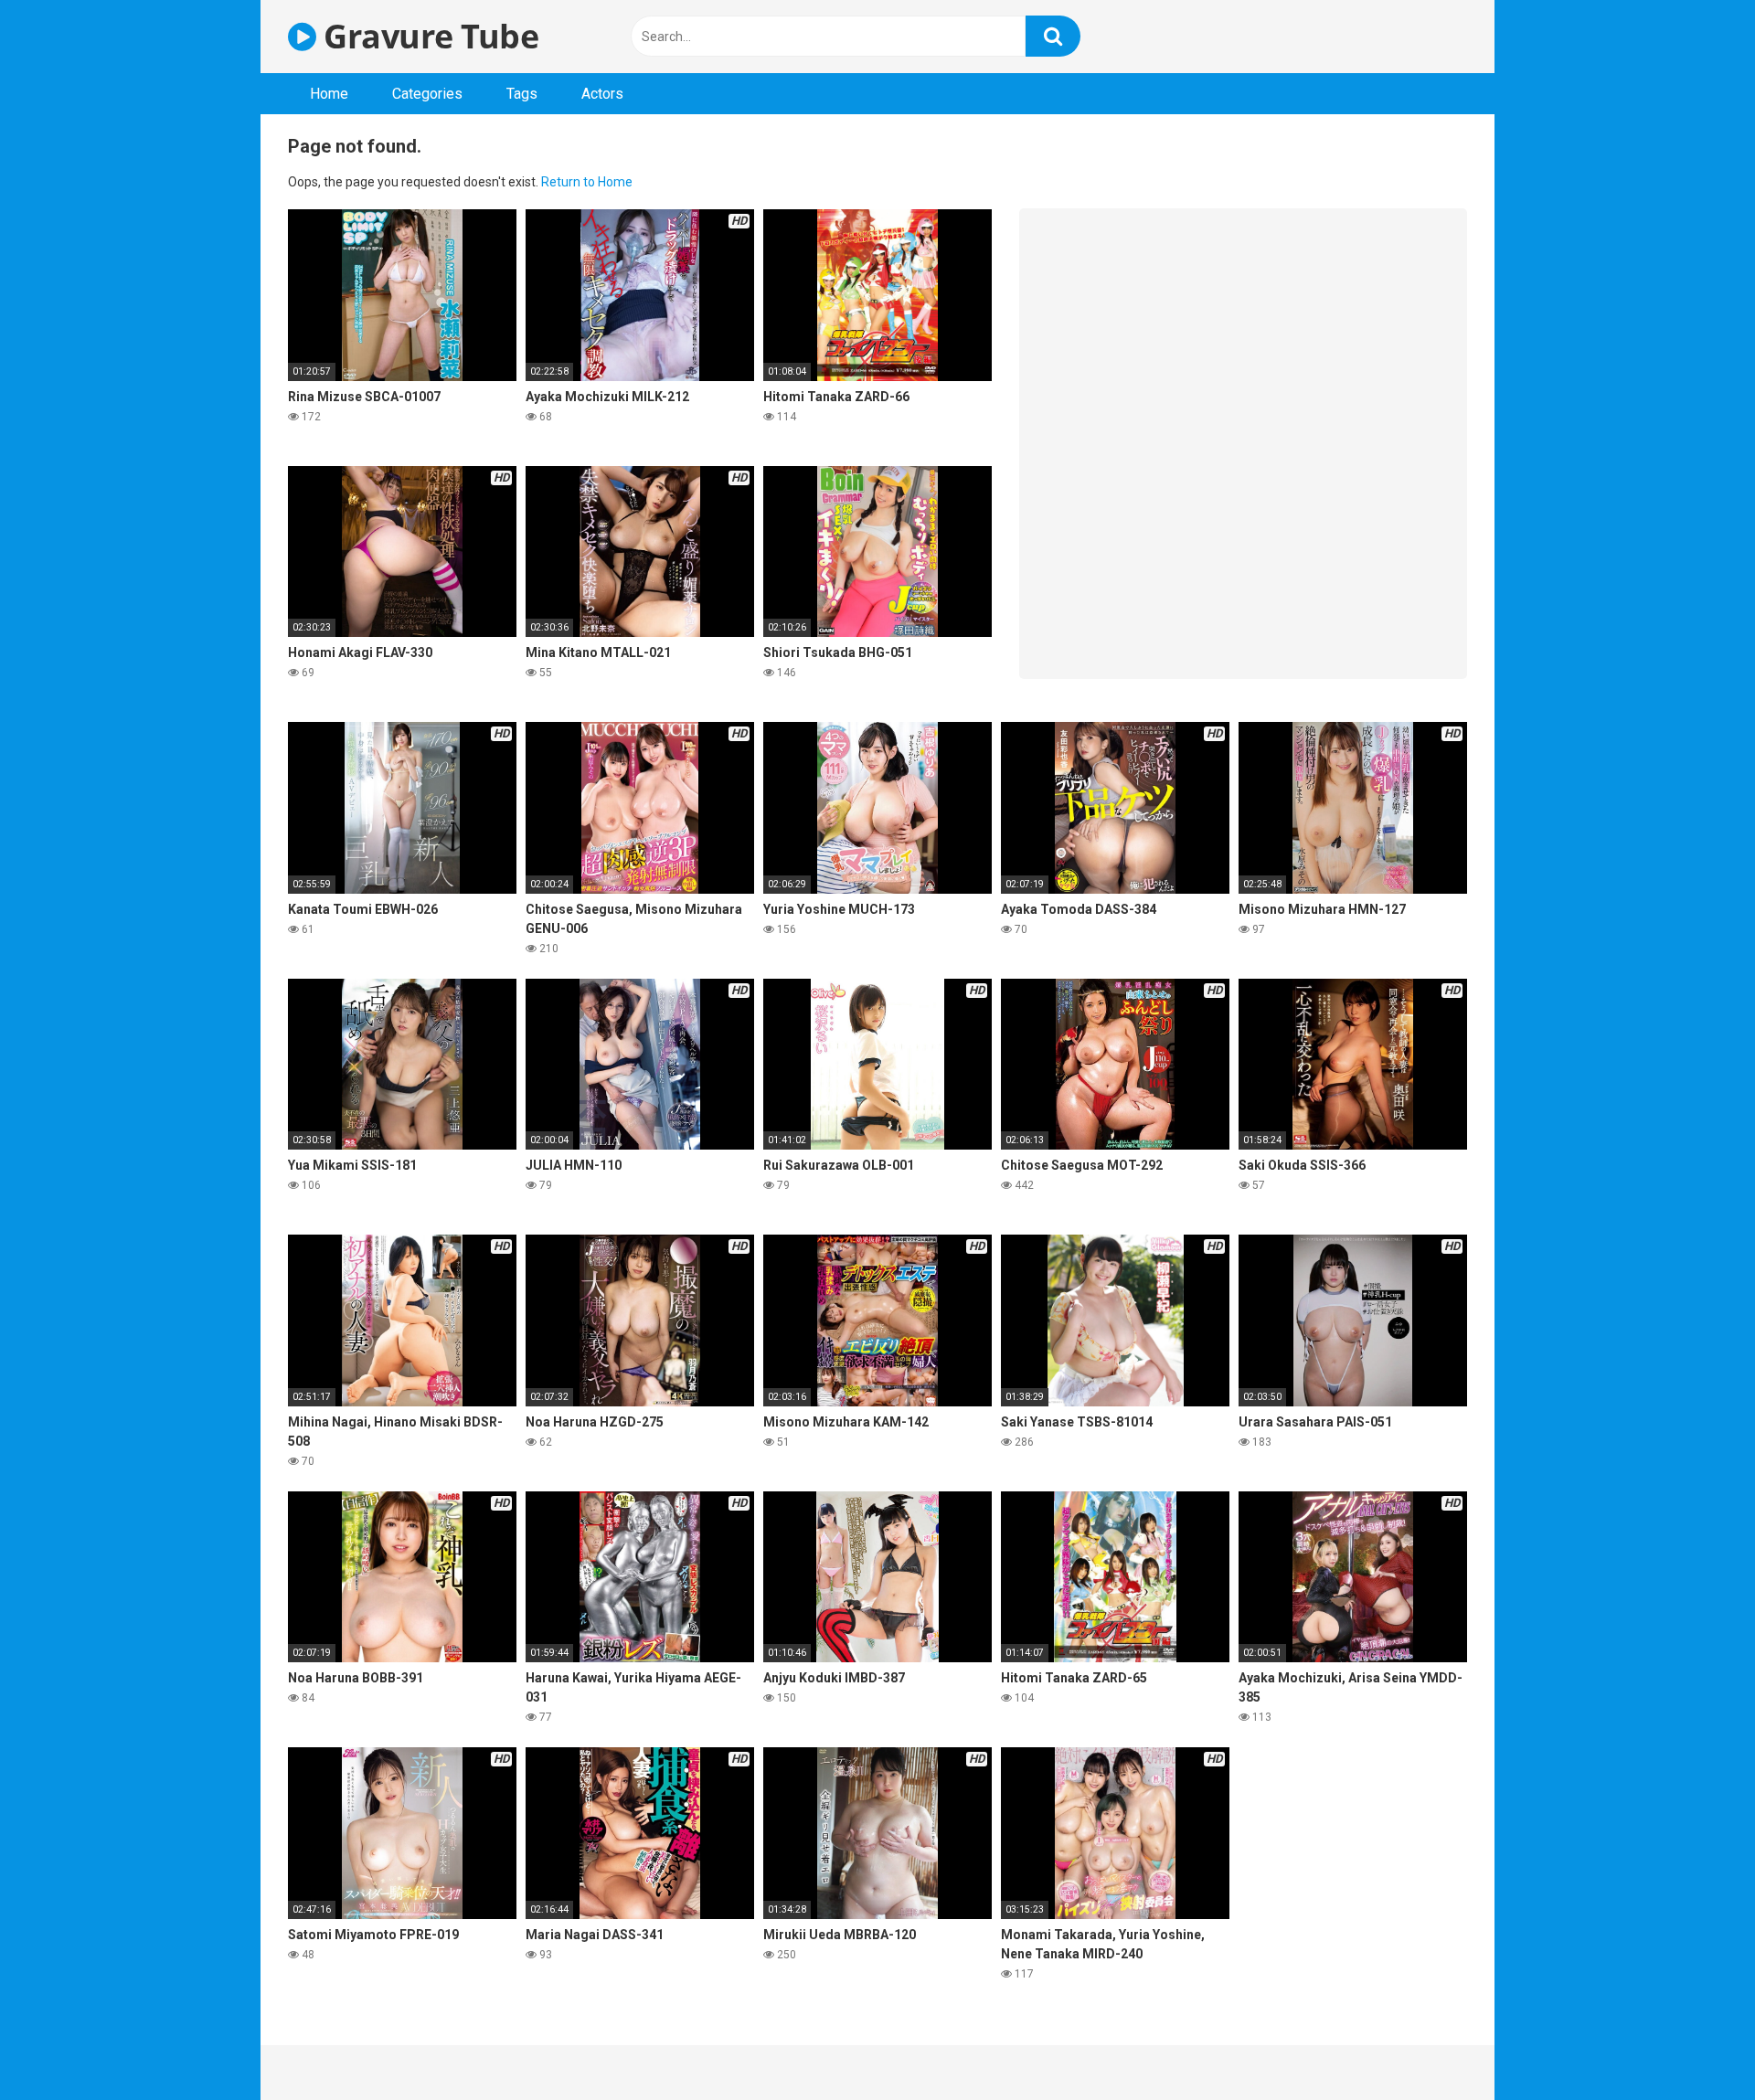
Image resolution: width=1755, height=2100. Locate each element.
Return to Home (587, 182)
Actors (602, 94)
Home (329, 94)
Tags (522, 94)
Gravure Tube (427, 36)
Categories (427, 94)
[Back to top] (1694, 2045)
